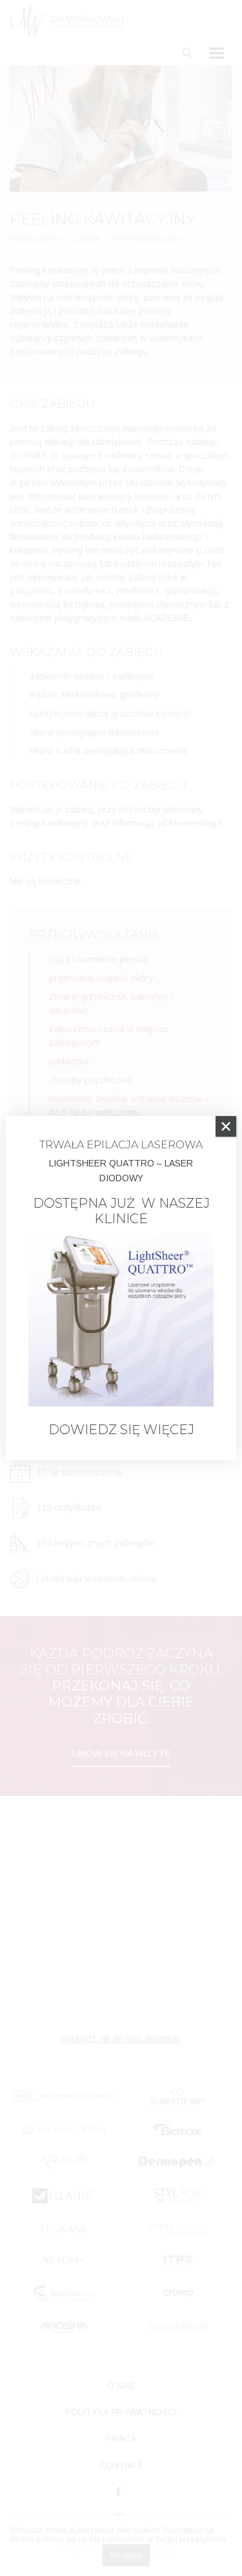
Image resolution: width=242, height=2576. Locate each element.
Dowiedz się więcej (121, 1430)
